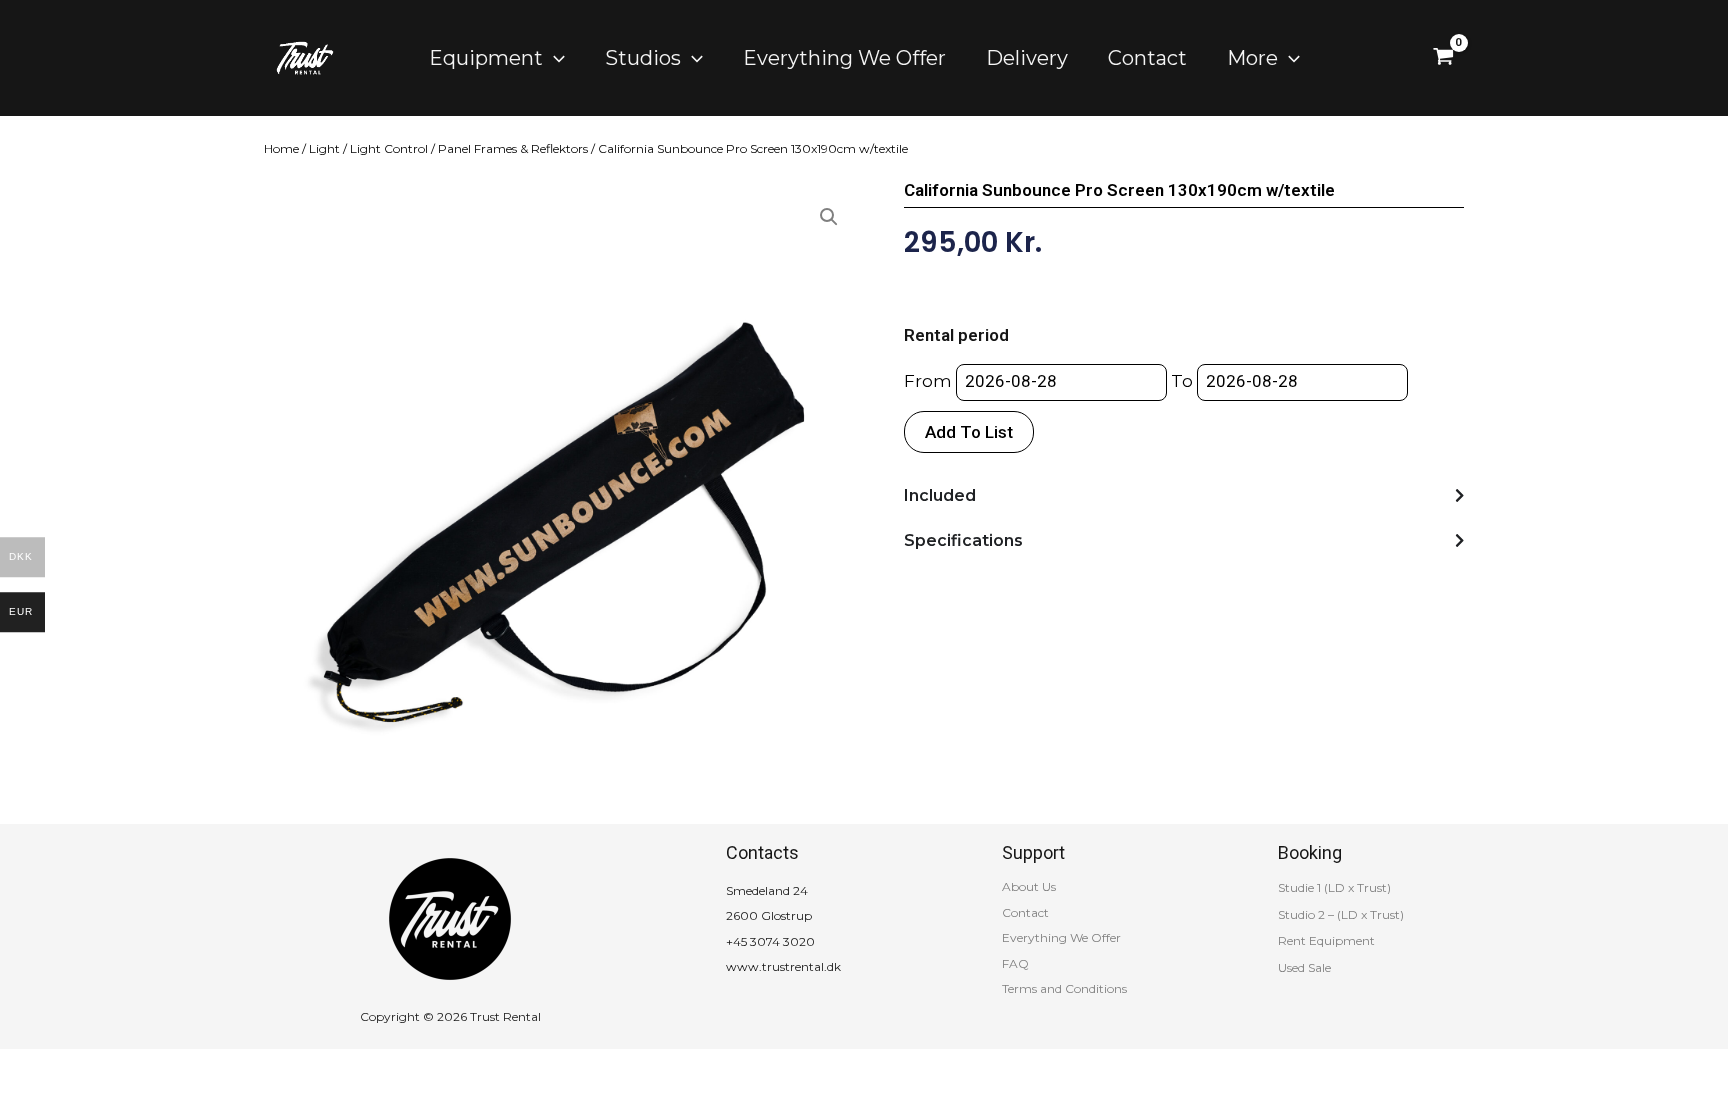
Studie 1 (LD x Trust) (1334, 887)
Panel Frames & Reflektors (513, 148)
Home (281, 148)
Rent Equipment (1326, 940)
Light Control (389, 148)
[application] (554, 58)
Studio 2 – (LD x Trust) (1341, 914)
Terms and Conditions (1064, 988)
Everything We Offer (1061, 937)
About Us (1029, 886)
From (928, 381)
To (1182, 381)
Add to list (969, 432)
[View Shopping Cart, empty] (1443, 58)
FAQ (1015, 963)
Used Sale (1304, 967)
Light (324, 148)
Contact (1025, 912)
